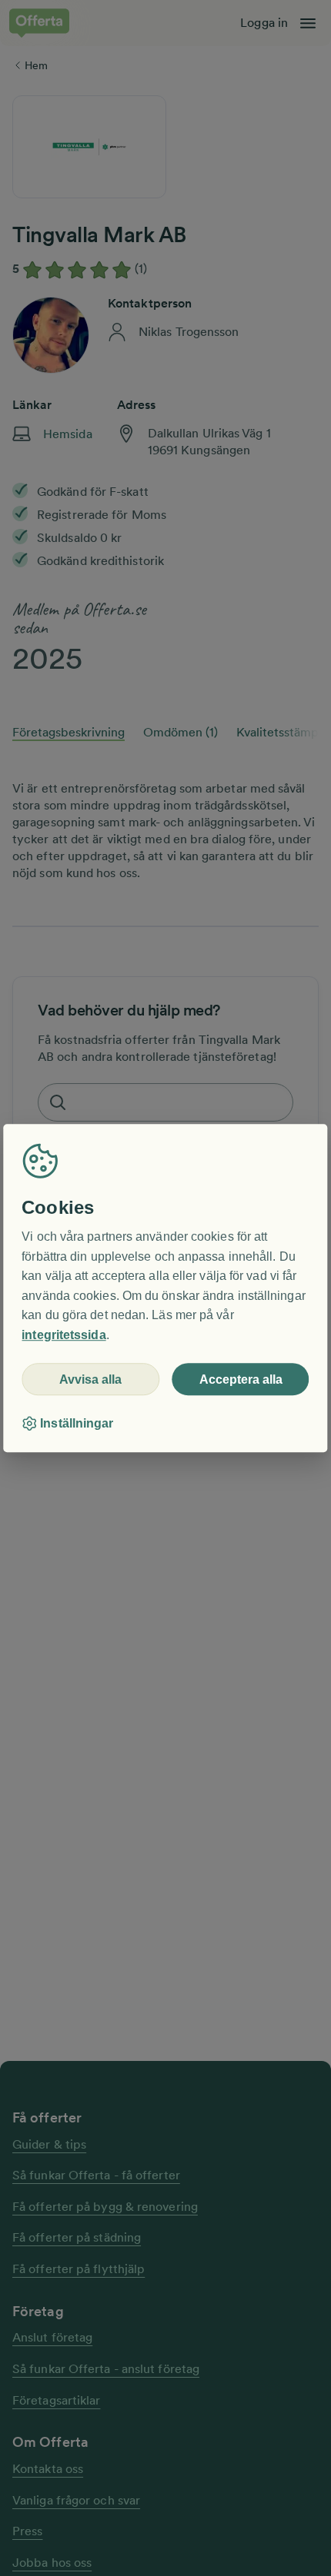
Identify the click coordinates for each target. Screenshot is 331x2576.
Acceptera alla (241, 1379)
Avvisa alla (90, 1379)
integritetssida (64, 1335)
